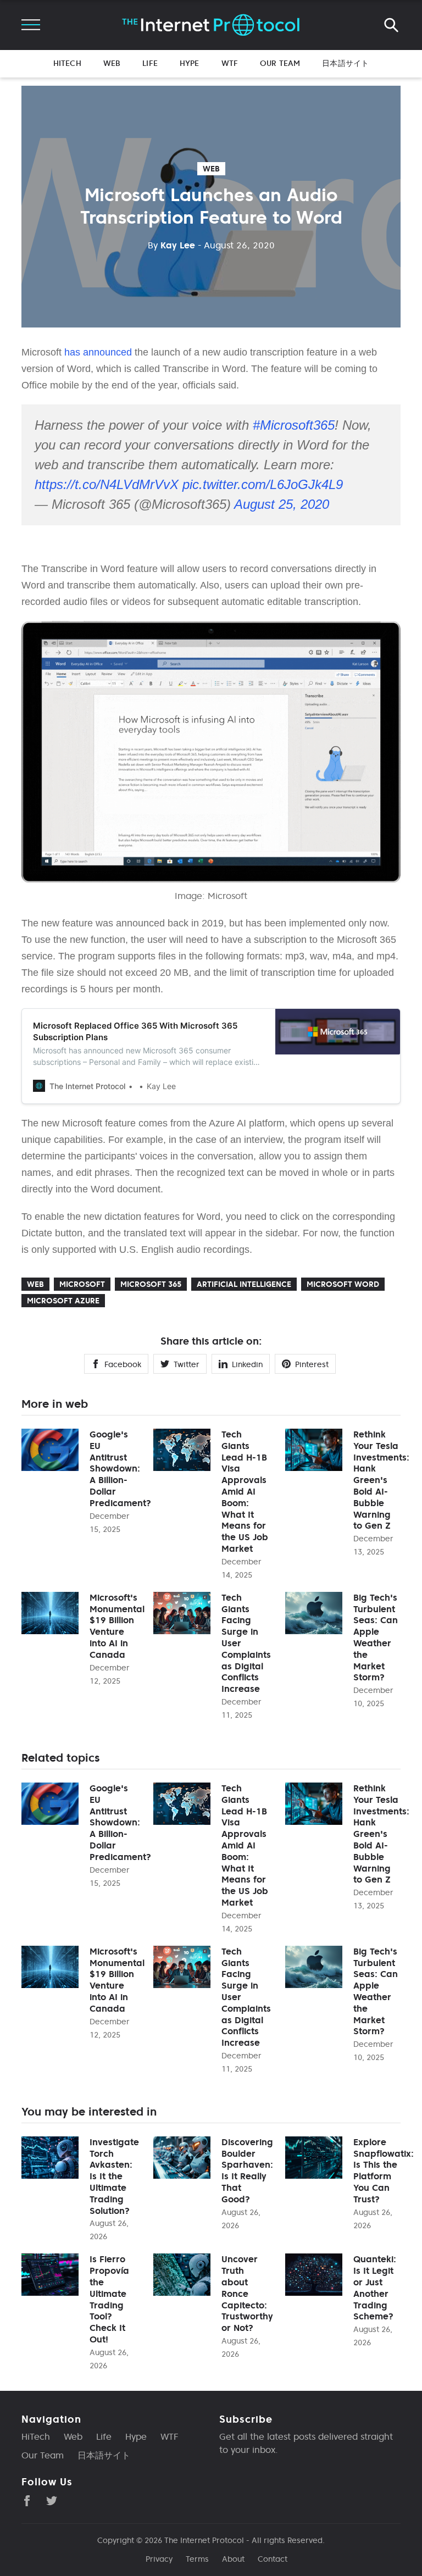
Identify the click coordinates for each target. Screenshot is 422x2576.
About (233, 2559)
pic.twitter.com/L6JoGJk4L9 (263, 484)
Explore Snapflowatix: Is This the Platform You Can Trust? (384, 2170)
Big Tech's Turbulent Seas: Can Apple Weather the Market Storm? (376, 1637)
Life (150, 63)
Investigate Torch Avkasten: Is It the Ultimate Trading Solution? (114, 2176)
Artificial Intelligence (244, 1284)
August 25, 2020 (282, 504)
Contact (273, 2559)
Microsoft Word (343, 1284)
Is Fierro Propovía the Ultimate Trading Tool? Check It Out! (109, 2299)
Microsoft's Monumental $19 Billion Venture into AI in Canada (117, 1626)
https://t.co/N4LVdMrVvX (107, 484)
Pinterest (312, 1364)
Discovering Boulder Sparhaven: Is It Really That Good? (247, 2170)
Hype (190, 63)
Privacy (159, 2559)
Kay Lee (171, 245)
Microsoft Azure (63, 1301)
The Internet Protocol (204, 2540)
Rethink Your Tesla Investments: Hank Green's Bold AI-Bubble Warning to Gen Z (381, 1480)
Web (112, 63)
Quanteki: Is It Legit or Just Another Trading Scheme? (375, 2288)
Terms (197, 2559)
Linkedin (247, 1364)
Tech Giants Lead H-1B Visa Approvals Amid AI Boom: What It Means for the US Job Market (245, 1491)
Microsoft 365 (151, 1284)
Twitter (187, 1364)
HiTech (67, 63)
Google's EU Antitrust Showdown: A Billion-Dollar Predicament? (120, 1469)
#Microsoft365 (294, 425)
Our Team (280, 63)
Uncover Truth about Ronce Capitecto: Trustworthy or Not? (247, 2293)
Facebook (123, 1364)
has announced (98, 352)
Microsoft (82, 1284)
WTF (230, 63)
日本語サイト (345, 63)
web (211, 169)
